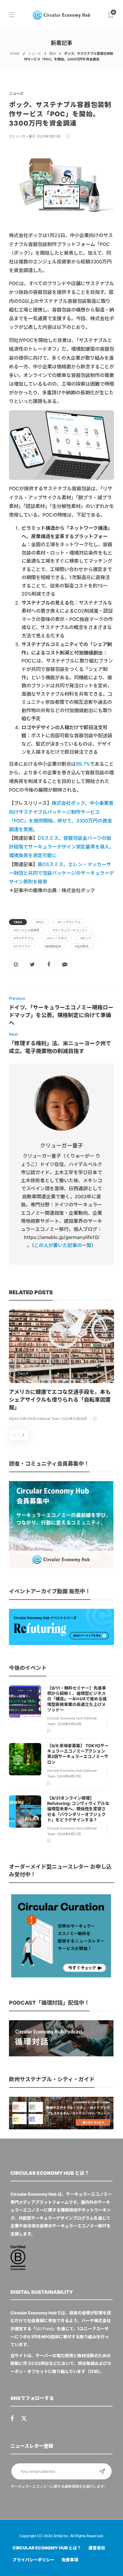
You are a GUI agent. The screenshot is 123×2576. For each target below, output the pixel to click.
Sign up (102, 2471)
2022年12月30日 (74, 1419)
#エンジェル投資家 (27, 930)
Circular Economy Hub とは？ (47, 2548)
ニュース (34, 54)
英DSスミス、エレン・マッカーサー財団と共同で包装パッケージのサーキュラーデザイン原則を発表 (61, 873)
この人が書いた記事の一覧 (63, 1245)
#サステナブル (24, 938)
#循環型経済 (53, 946)
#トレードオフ (57, 938)
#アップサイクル (69, 922)
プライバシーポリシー (33, 2560)
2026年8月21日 (69, 1776)
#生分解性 (82, 946)
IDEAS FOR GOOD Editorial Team (34, 1419)
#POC (40, 922)
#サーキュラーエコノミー (70, 930)
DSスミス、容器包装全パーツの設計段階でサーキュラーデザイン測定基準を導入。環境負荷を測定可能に (61, 847)
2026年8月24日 (69, 1724)
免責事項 (70, 2560)
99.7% (83, 764)
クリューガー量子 (22, 136)
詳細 (94, 2371)
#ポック (86, 938)
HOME (15, 54)
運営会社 (97, 2548)
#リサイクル (22, 946)
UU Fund (44, 2329)
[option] (61, 1366)
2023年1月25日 (49, 136)
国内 (53, 54)
